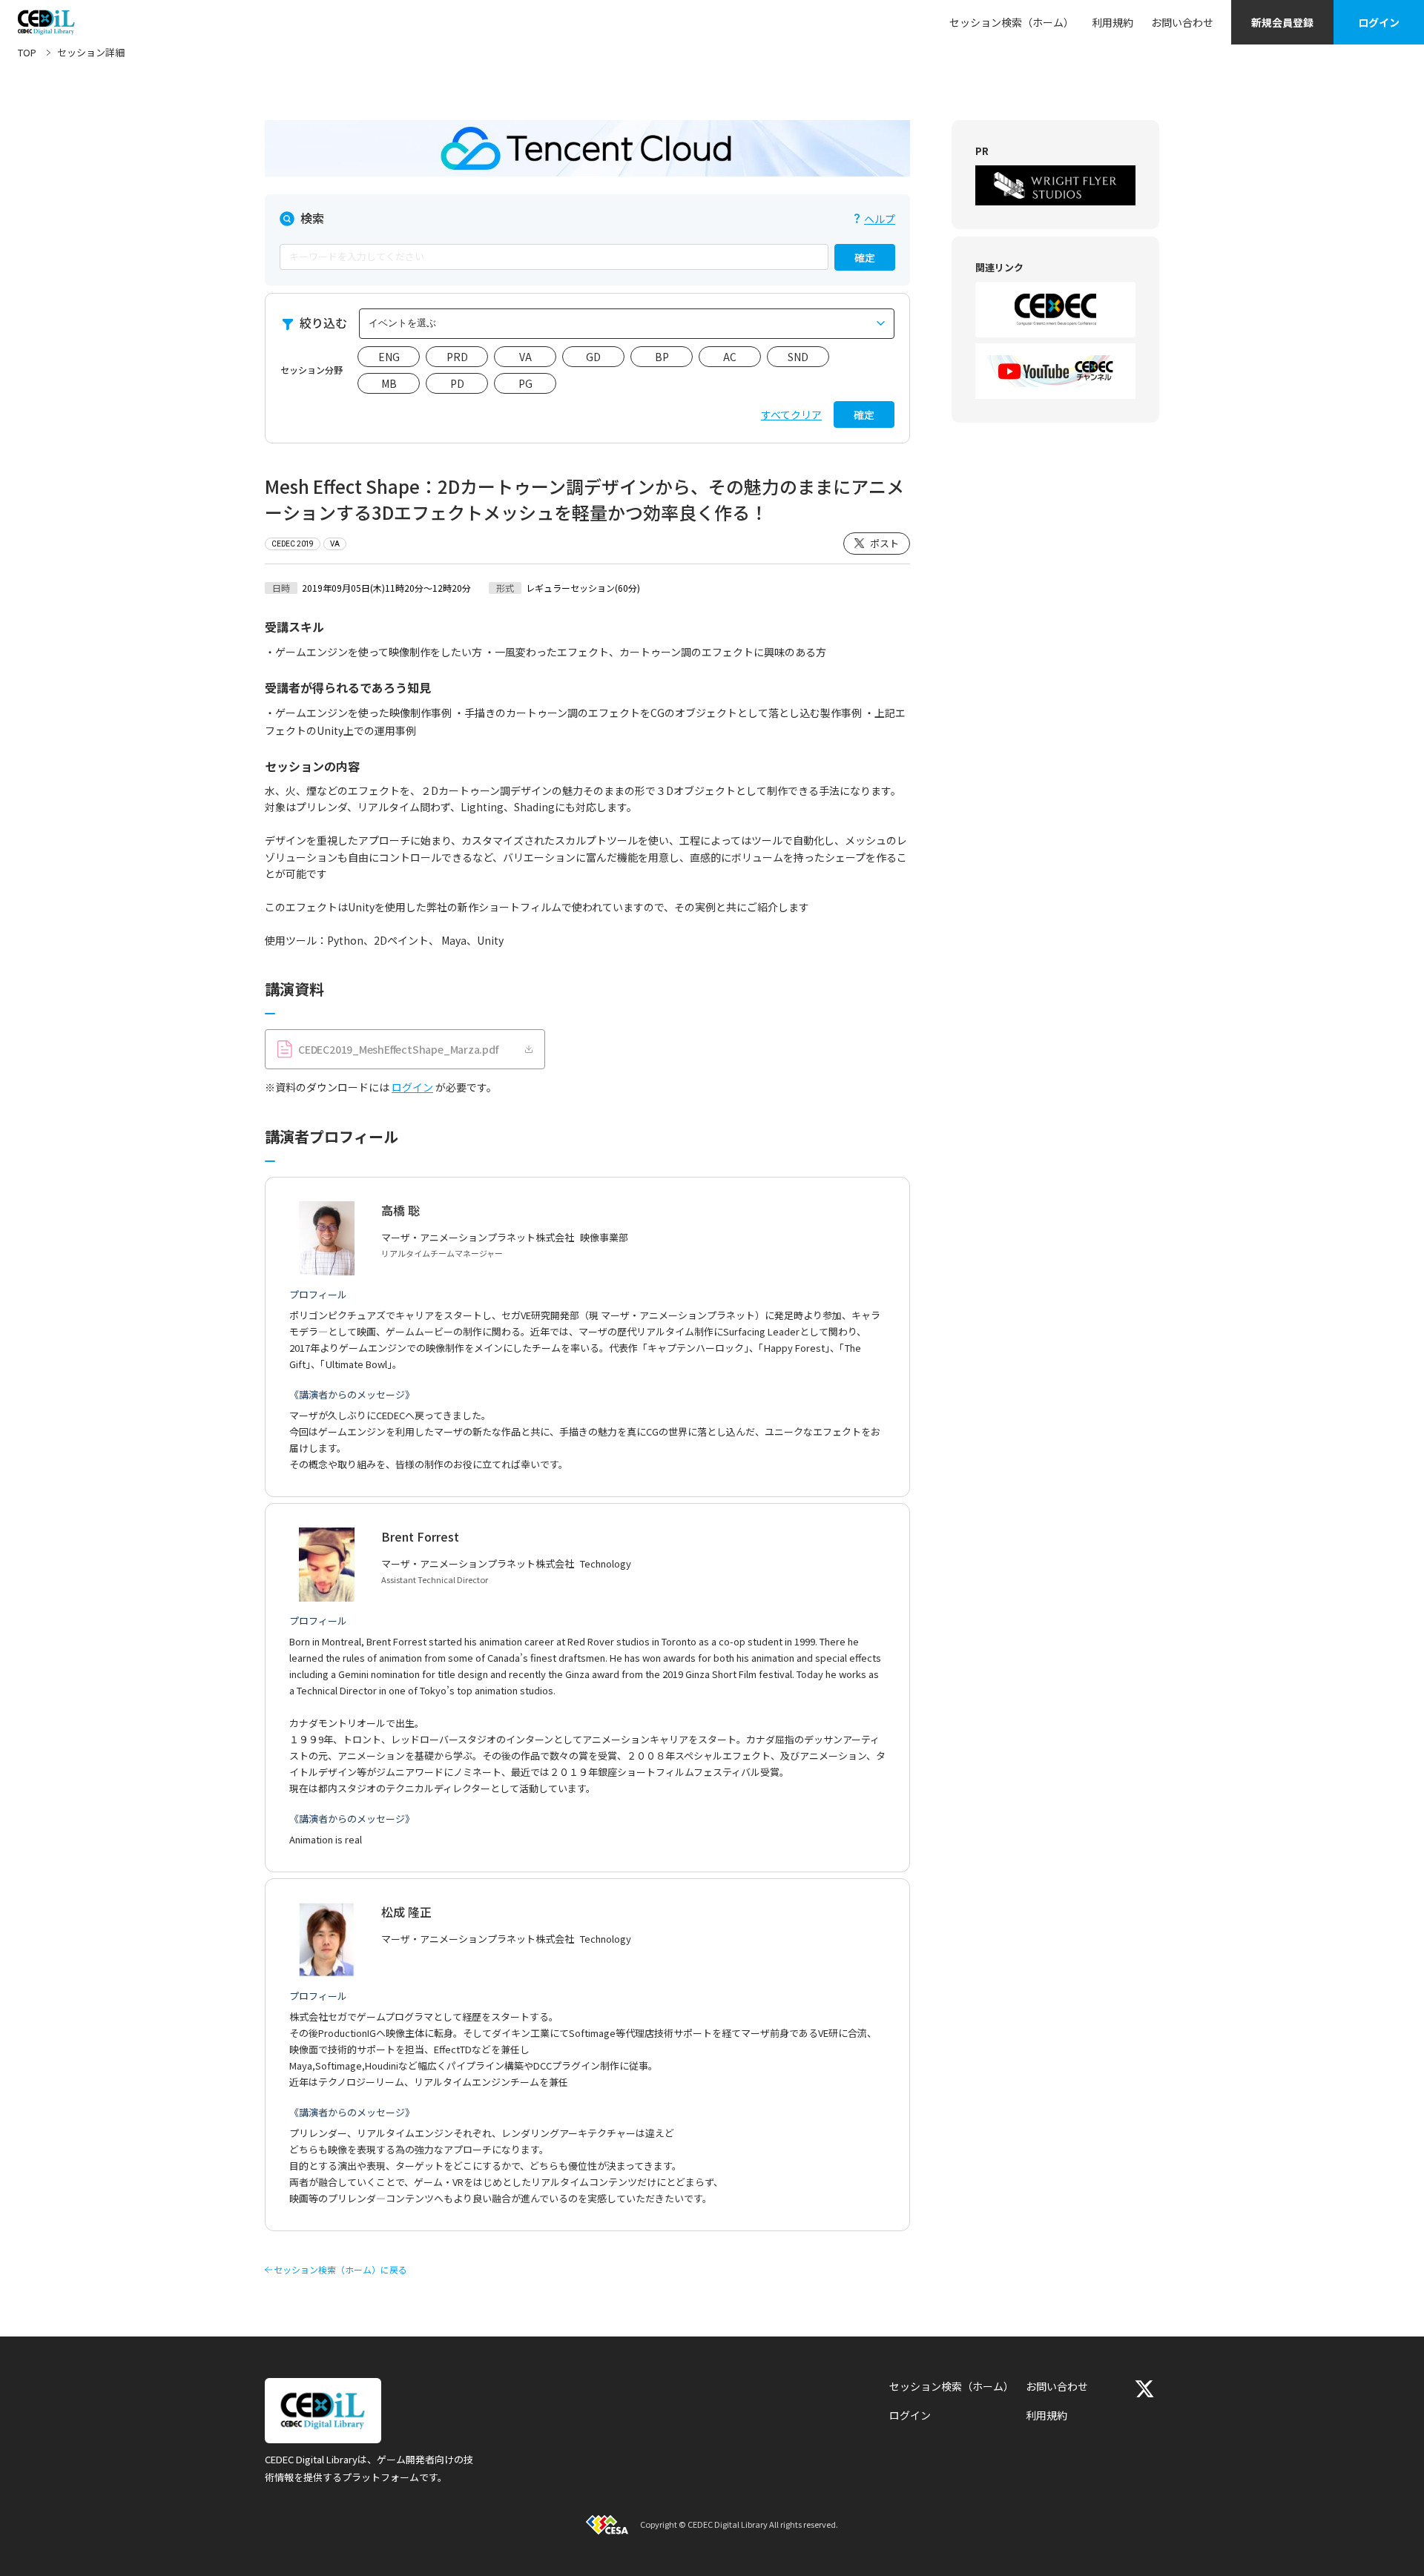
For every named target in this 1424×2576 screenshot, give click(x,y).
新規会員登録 (1282, 22)
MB (389, 383)
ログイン (1379, 22)
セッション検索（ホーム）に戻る (340, 2270)
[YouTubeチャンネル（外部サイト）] (1055, 371)
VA (525, 357)
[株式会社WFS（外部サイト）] (1055, 185)
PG (525, 383)
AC (730, 357)
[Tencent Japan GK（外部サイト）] (587, 148)
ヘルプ (880, 219)
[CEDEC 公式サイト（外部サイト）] (1055, 310)
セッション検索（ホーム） (1012, 22)
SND (798, 357)
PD (457, 383)
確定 (865, 257)
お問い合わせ (1182, 22)
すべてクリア (791, 415)
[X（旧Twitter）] (1144, 2389)
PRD (457, 357)
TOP (27, 52)
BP (662, 357)
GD (593, 357)
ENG (389, 357)
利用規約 (1112, 22)
